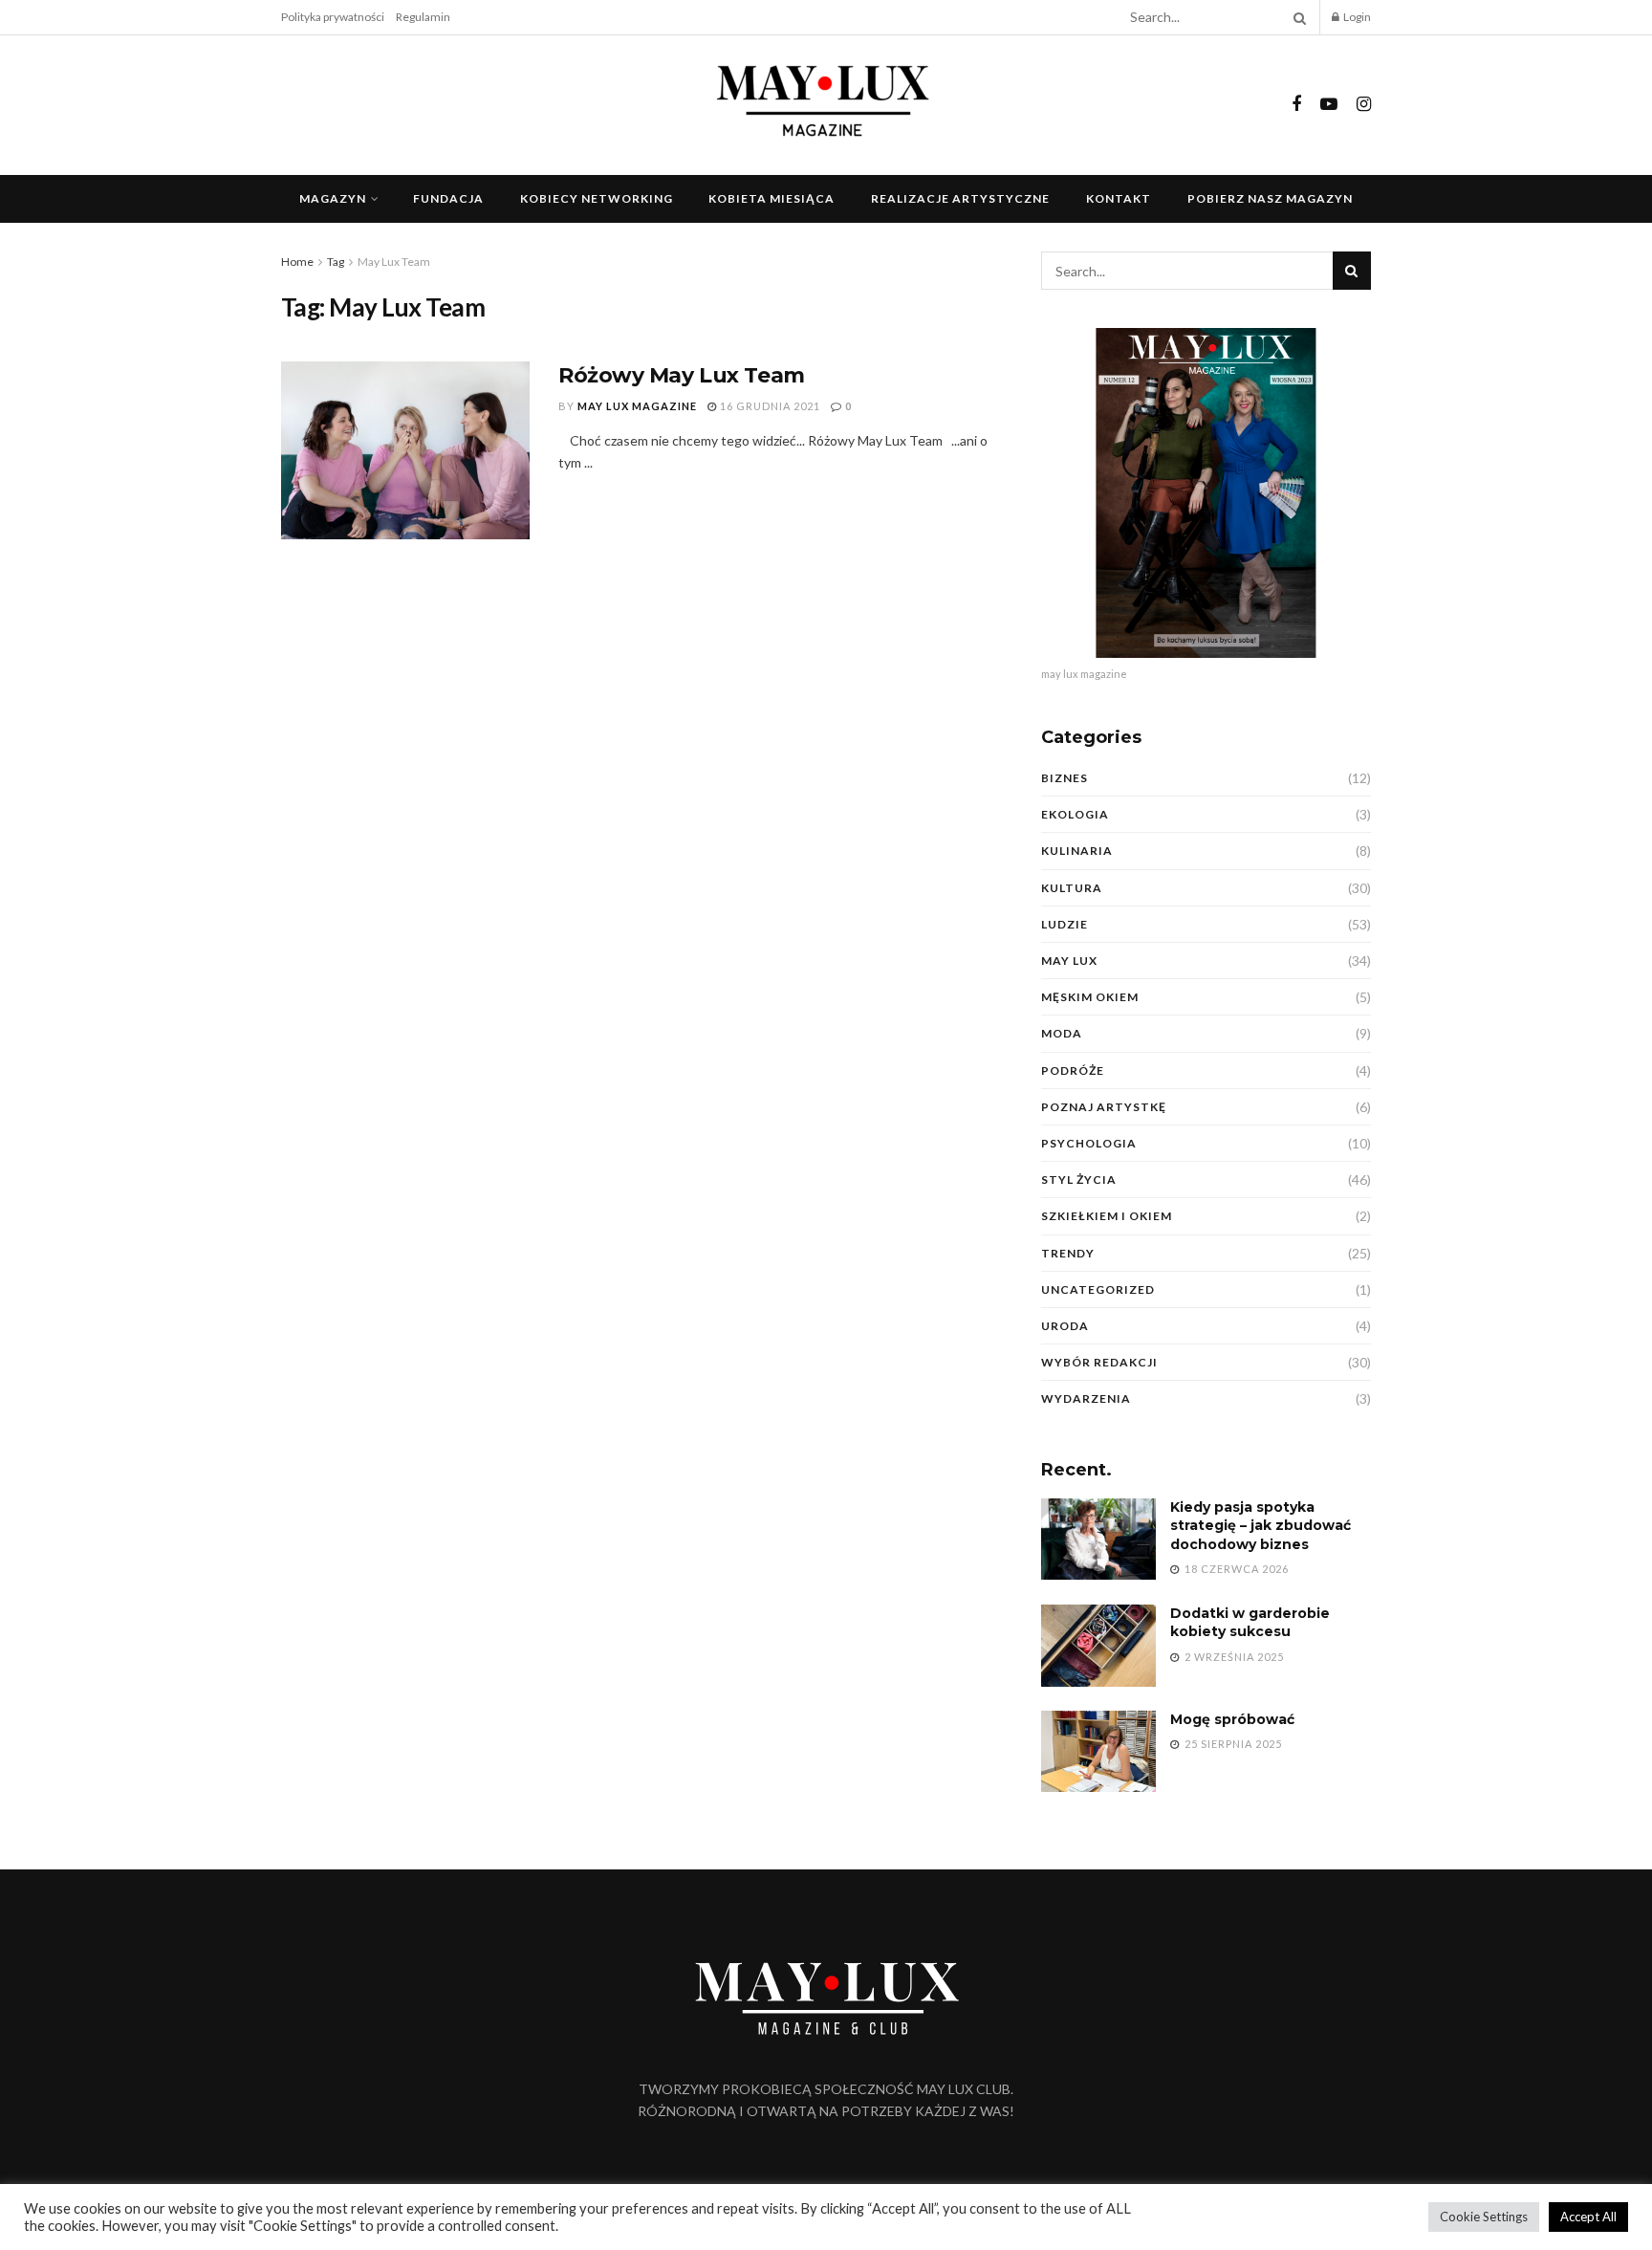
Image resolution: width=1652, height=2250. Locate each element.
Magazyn (333, 198)
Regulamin (423, 17)
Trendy (1068, 1253)
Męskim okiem (1090, 997)
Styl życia (1079, 1180)
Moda (1062, 1033)
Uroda (1065, 1326)
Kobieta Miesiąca (772, 198)
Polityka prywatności (333, 17)
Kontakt (1119, 198)
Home (297, 262)
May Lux (1069, 961)
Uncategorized (1098, 1289)
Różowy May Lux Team (682, 375)
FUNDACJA (448, 198)
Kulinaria (1077, 851)
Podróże (1073, 1070)
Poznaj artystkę (1104, 1107)
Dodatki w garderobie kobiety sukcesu (1250, 1623)
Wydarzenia (1086, 1398)
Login (1356, 17)
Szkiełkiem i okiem (1107, 1216)
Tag (336, 262)
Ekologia (1075, 814)
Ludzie (1065, 924)
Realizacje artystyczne (960, 198)
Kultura (1072, 888)
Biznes (1065, 778)
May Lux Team (394, 262)
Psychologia (1089, 1143)
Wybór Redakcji (1099, 1362)
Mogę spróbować (1232, 1719)
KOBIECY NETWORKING (597, 198)
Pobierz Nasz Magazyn (1270, 198)
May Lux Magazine (637, 406)
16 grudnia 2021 (769, 406)
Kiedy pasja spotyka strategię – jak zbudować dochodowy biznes (1261, 1526)
